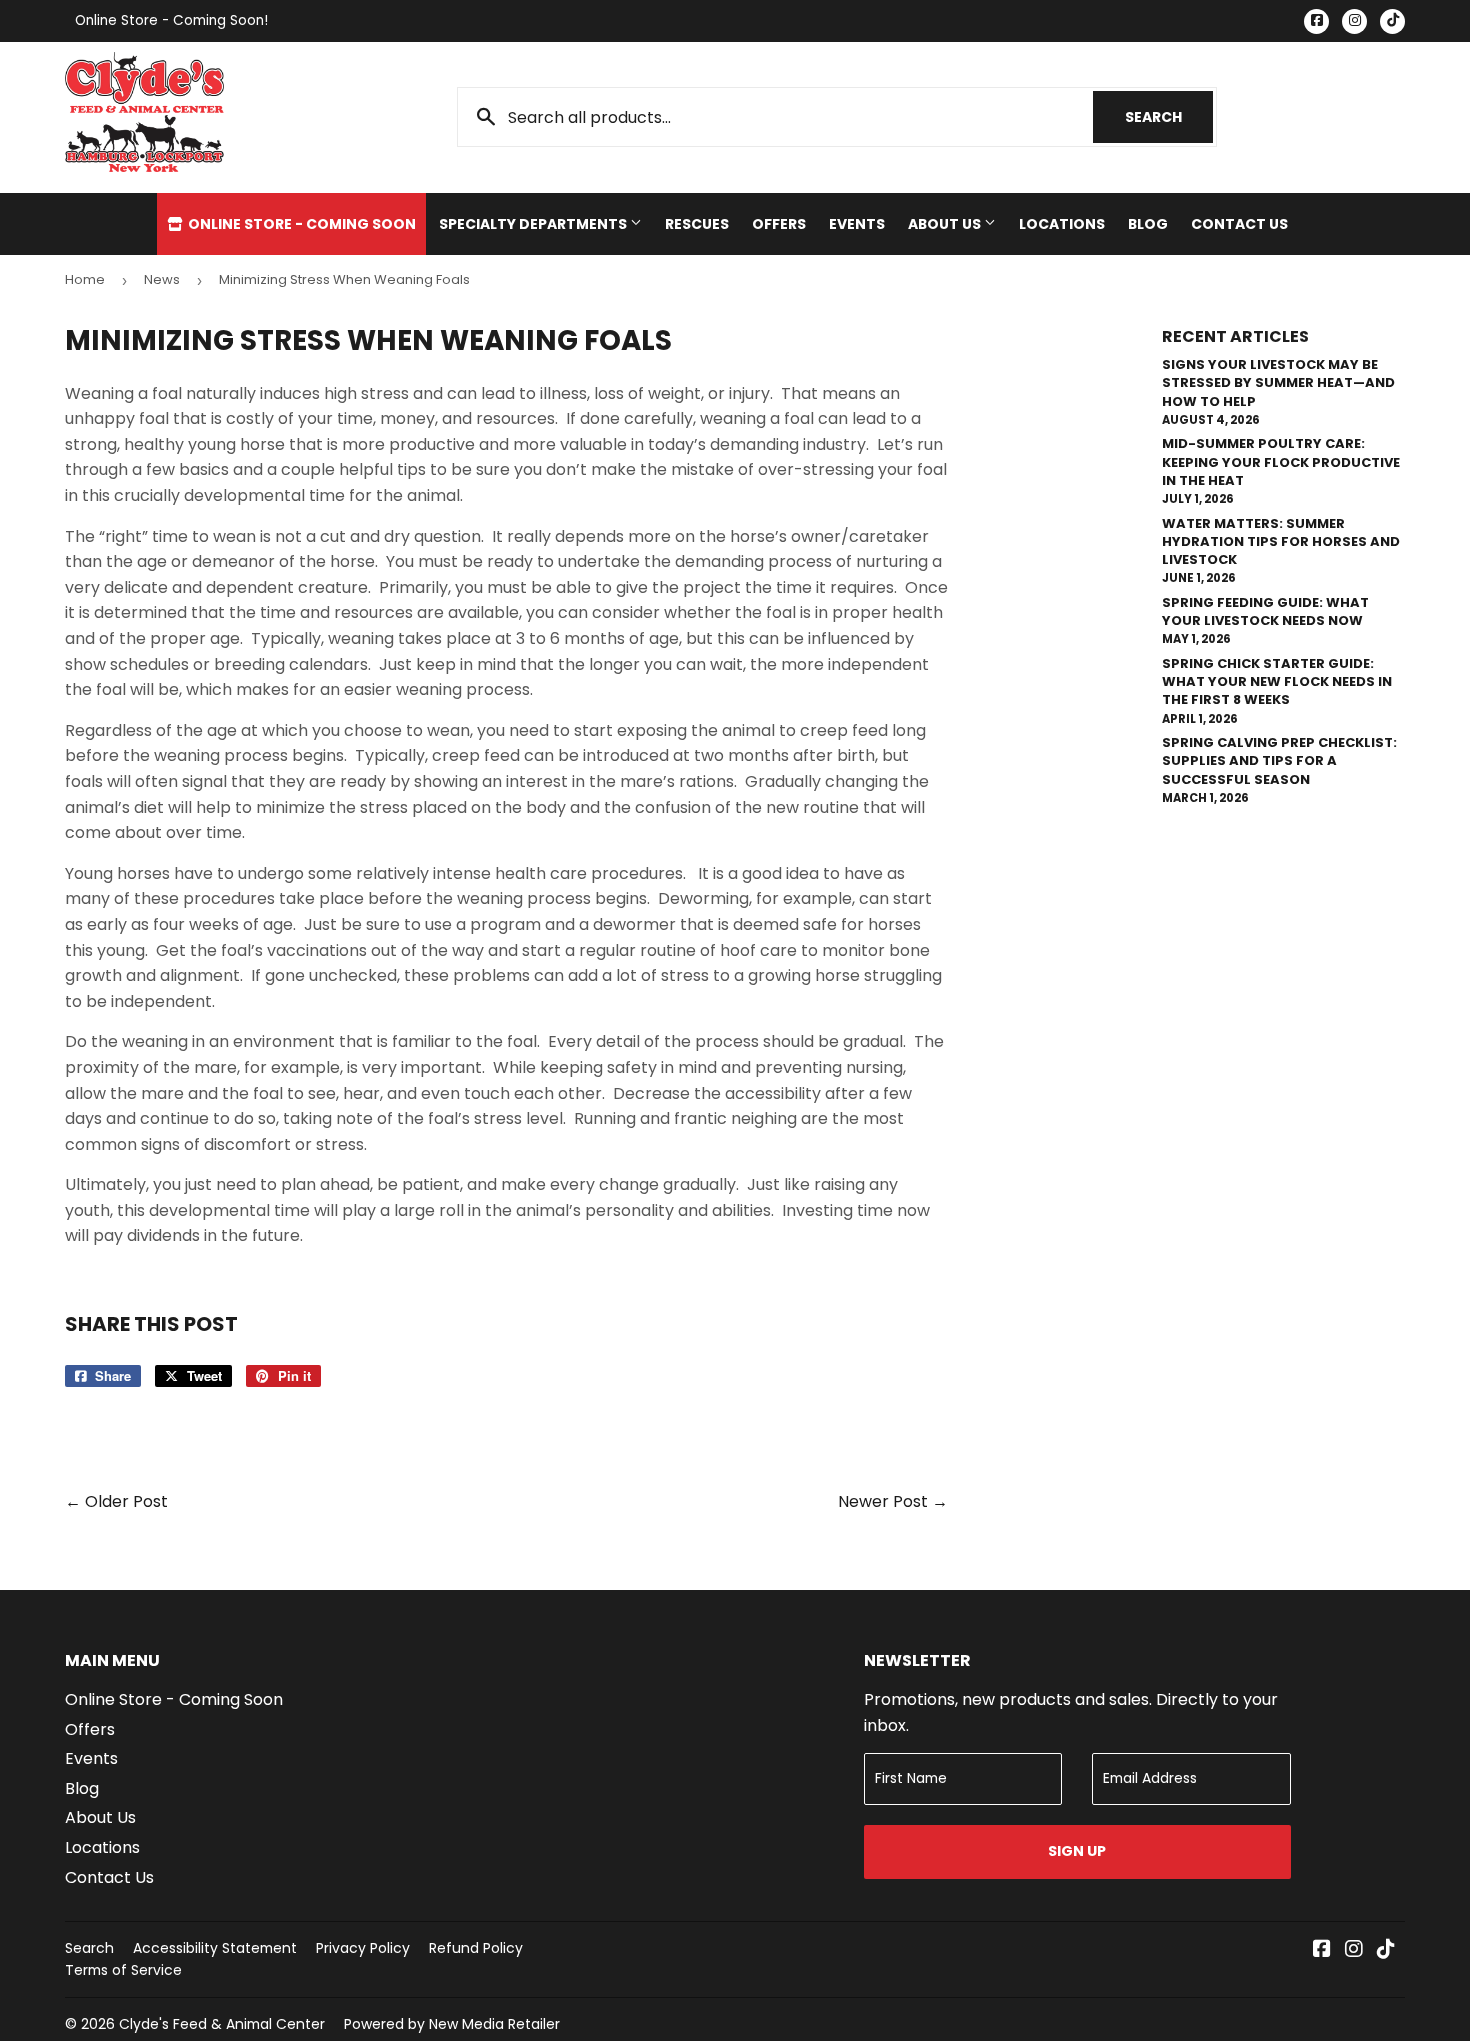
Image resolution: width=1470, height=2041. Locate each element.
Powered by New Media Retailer (452, 2024)
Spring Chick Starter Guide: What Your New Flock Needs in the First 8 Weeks (1277, 681)
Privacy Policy (363, 1948)
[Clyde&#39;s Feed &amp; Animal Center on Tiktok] (1386, 1950)
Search (1169, 117)
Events (857, 224)
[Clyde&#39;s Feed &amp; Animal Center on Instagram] (1354, 1950)
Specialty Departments (534, 224)
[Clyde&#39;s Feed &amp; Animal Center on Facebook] (1322, 1950)
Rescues (697, 224)
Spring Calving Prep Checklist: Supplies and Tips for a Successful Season (1279, 760)
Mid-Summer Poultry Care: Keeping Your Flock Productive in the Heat (1281, 461)
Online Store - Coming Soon (300, 224)
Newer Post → (893, 1501)
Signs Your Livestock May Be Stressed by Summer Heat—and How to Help (1278, 382)
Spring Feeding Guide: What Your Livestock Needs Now (1265, 611)
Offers (779, 224)
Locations (1062, 224)
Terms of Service (123, 1970)
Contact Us (1239, 224)
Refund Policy (476, 1948)
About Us (946, 224)
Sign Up (1077, 1851)
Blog (1148, 224)
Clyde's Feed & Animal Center (222, 2024)
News (162, 279)
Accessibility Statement (215, 1948)
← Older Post (116, 1501)
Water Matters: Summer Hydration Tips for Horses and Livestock (1281, 541)
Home (85, 279)
